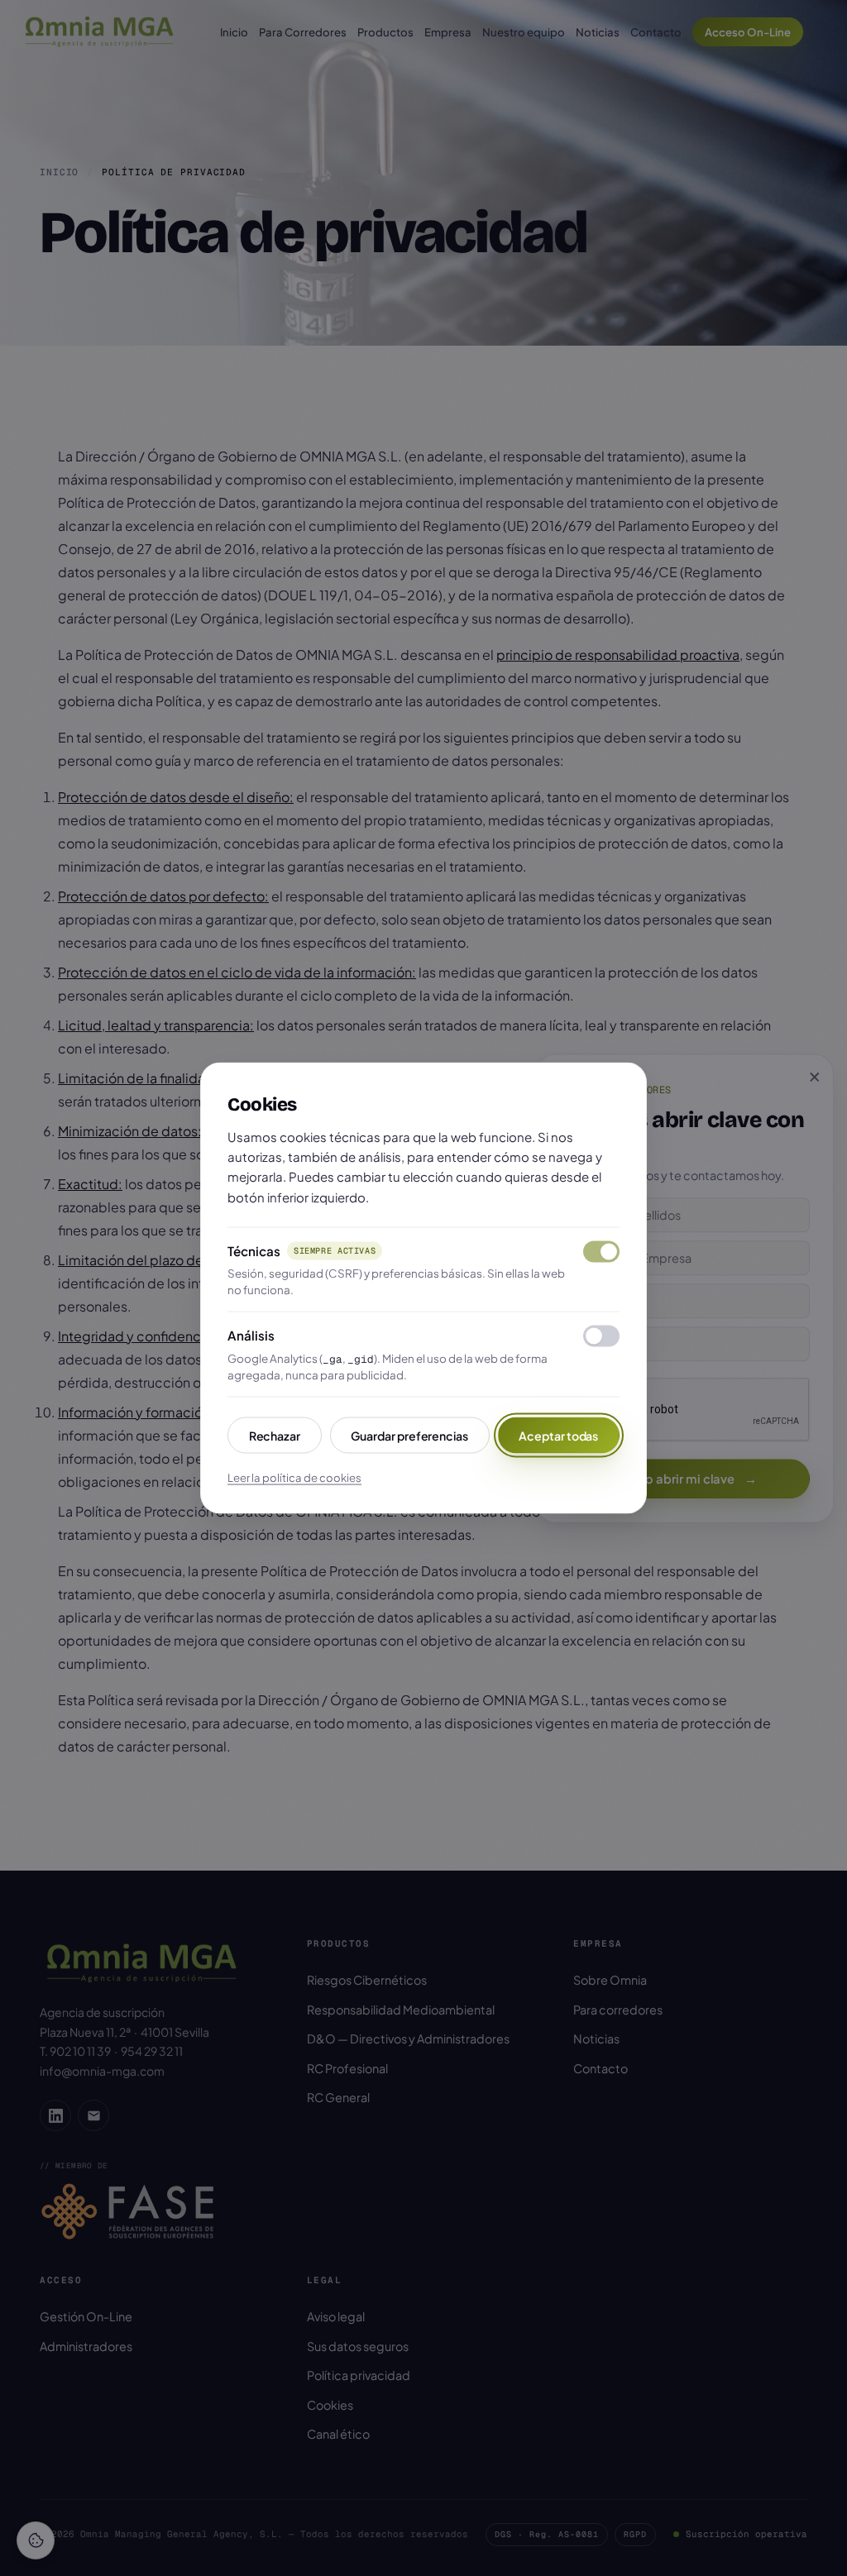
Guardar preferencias (409, 1435)
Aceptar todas (558, 1435)
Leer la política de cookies (294, 1477)
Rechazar (275, 1435)
